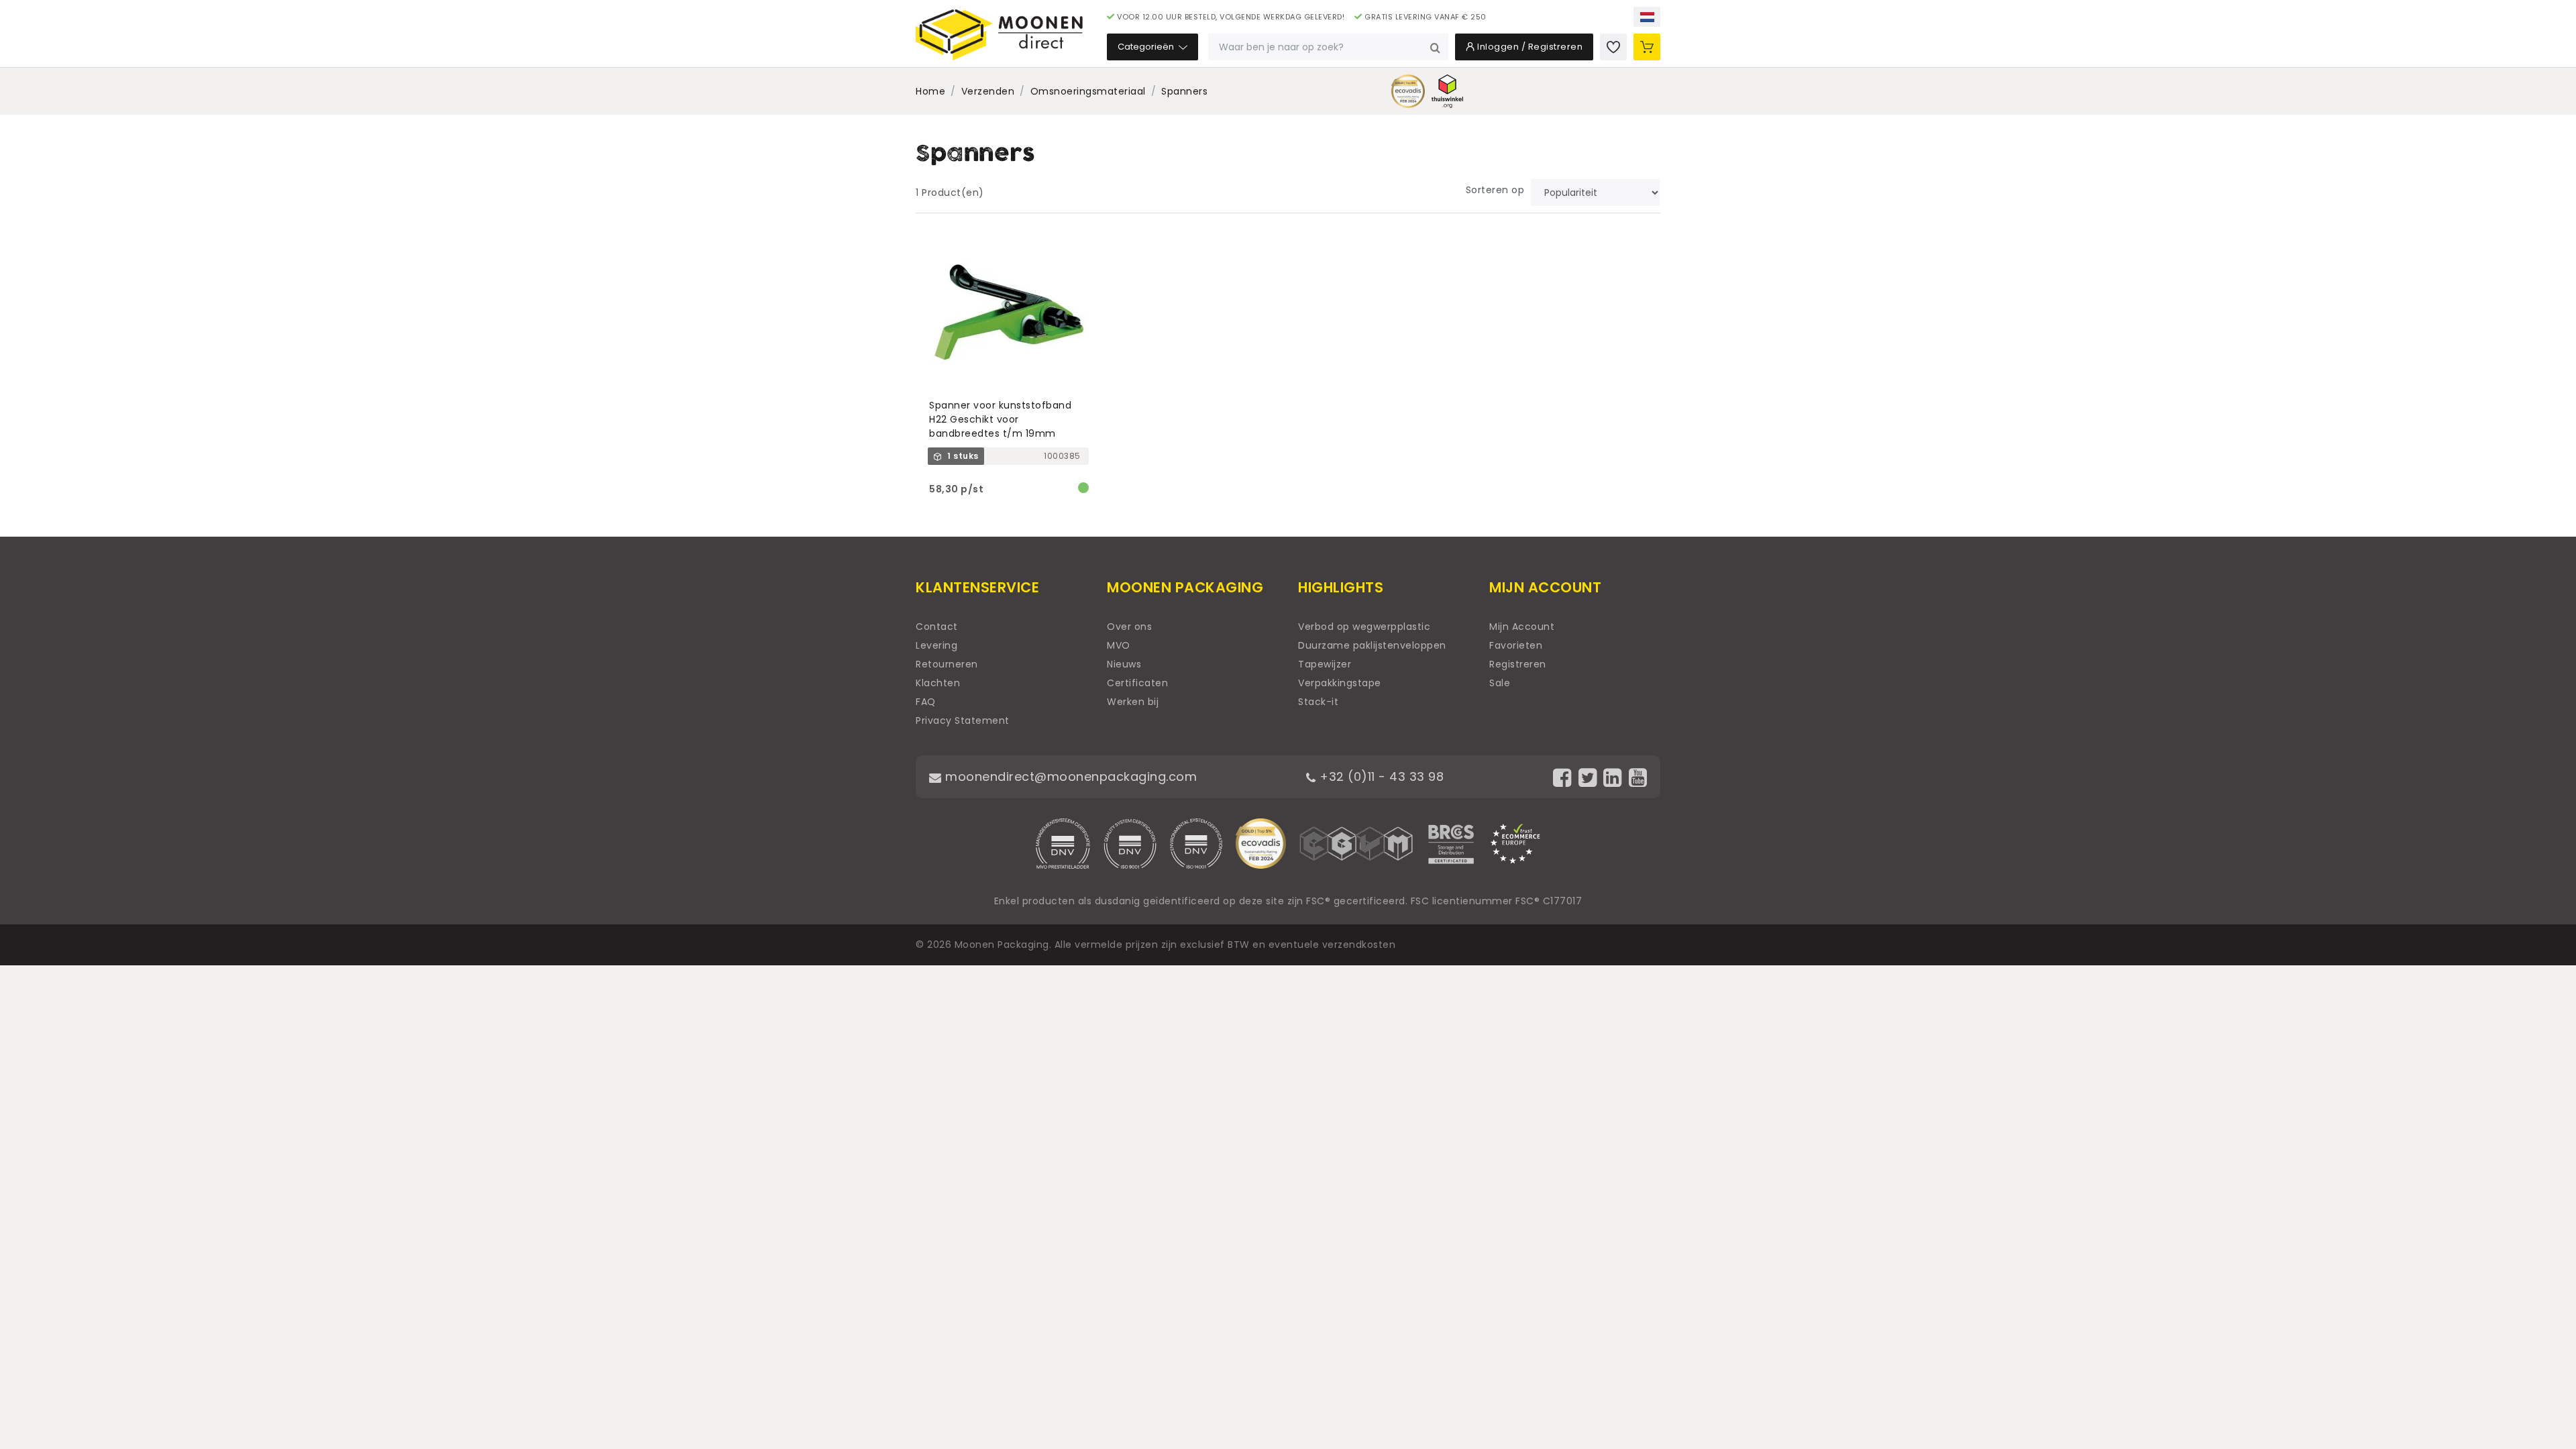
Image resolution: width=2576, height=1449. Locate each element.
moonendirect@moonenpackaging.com (1069, 776)
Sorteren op (1495, 190)
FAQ (926, 702)
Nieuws (1124, 664)
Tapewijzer (1325, 664)
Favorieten (1516, 645)
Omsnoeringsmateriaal (1088, 91)
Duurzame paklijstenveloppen (1372, 645)
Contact (937, 627)
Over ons (1129, 627)
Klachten (938, 683)
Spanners (1184, 91)
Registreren (1518, 664)
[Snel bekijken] (1084, 239)
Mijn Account (1522, 627)
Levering (936, 645)
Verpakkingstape (1340, 683)
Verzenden (988, 91)
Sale (1500, 683)
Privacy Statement (963, 720)
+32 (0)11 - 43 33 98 (1380, 776)
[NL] (1647, 17)
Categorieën (1147, 47)
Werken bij (1133, 702)
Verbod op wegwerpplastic (1364, 627)
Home (930, 91)
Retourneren (947, 664)
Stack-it (1318, 702)
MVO (1119, 645)
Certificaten (1137, 683)
